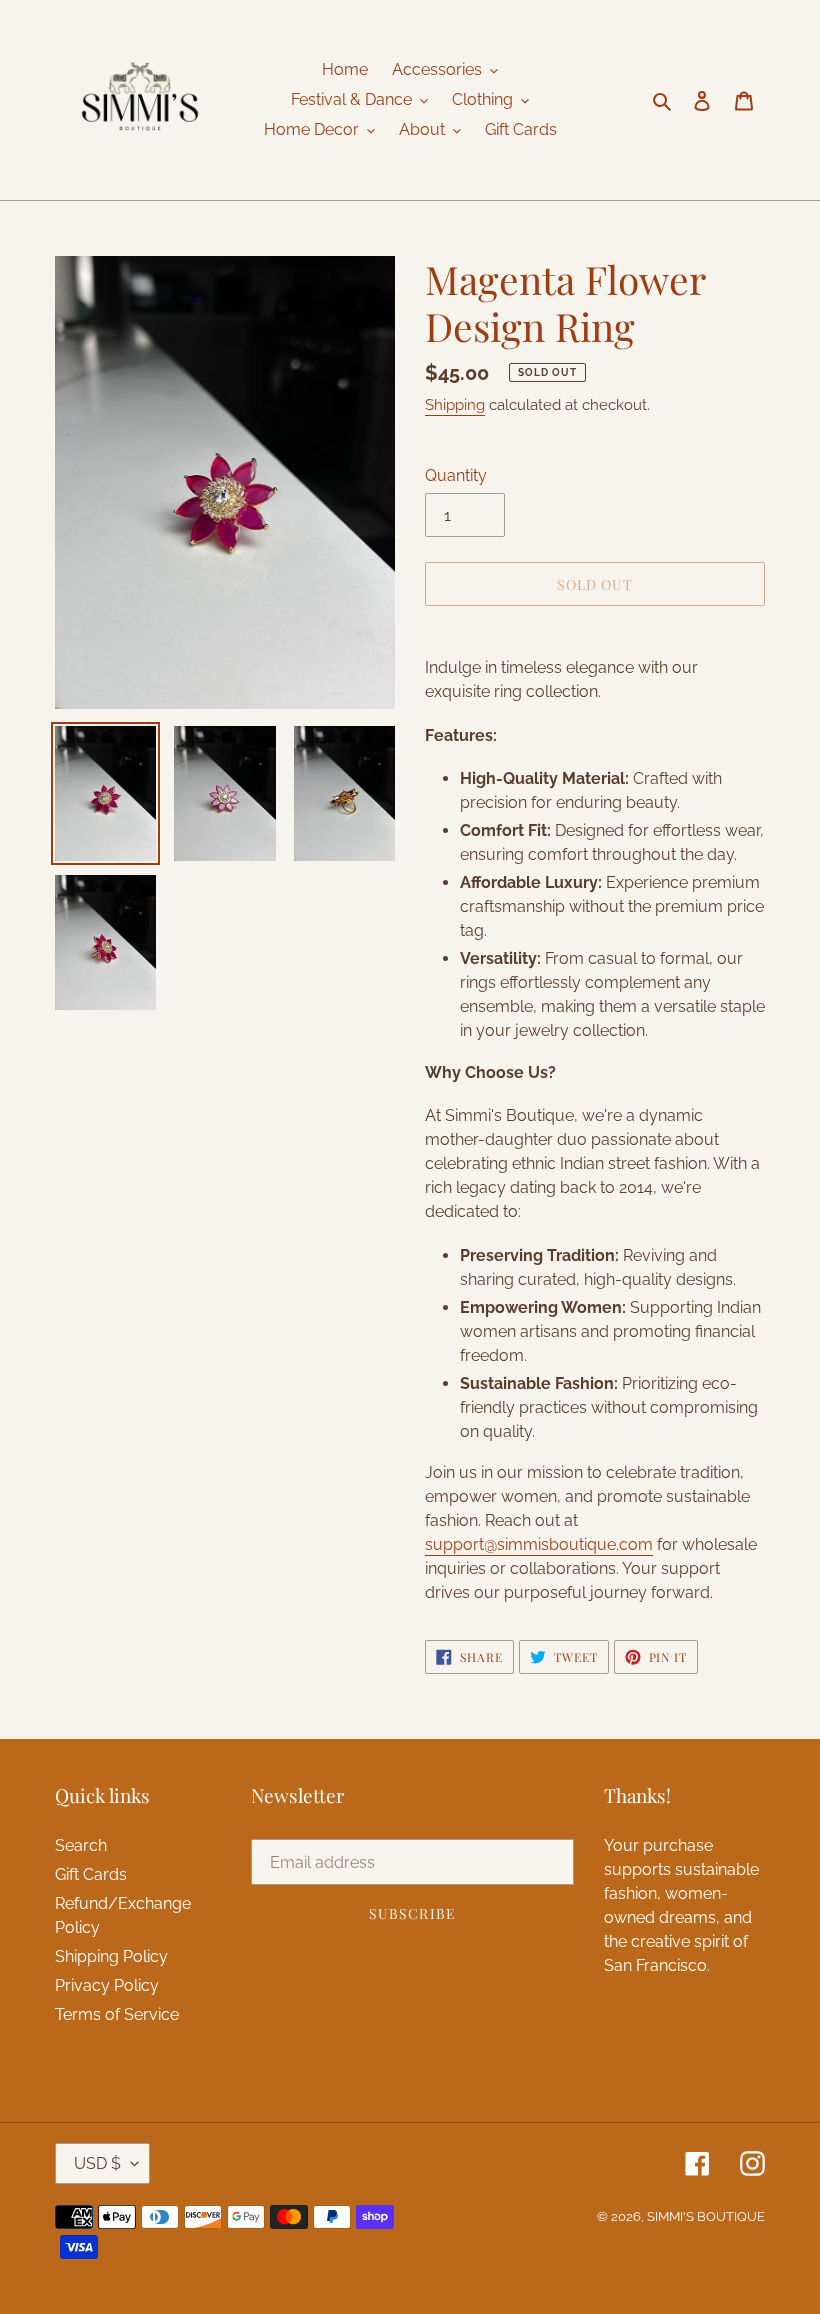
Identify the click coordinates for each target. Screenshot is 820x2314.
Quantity (456, 475)
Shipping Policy (111, 1956)
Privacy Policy (107, 1985)
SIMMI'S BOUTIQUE (706, 2216)
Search (81, 1845)
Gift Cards (91, 1874)
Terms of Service (117, 2014)
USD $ (97, 2163)
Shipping (455, 405)
